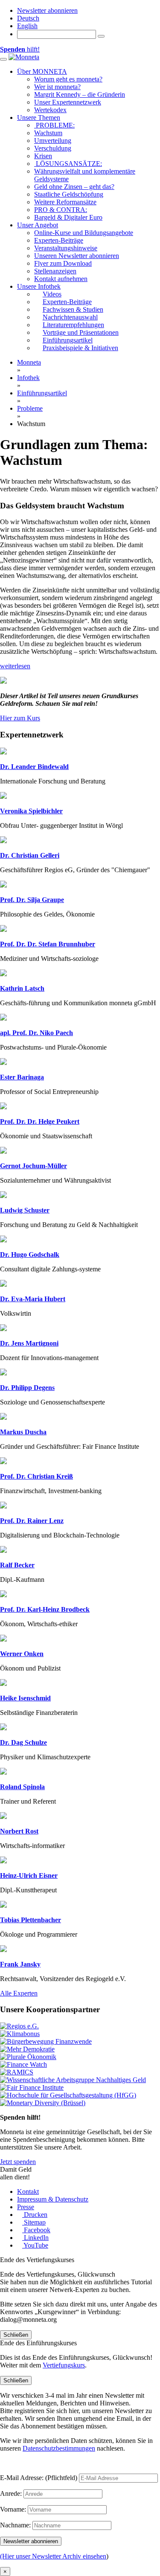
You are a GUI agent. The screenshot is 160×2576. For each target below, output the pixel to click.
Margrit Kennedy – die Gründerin (80, 94)
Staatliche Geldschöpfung (69, 194)
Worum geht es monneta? (68, 79)
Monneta (29, 362)
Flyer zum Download (63, 263)
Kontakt (28, 2192)
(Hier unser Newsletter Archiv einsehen (53, 2556)
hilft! (20, 49)
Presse (26, 2207)
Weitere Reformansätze (65, 202)
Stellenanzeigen (55, 271)
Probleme (30, 408)
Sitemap (34, 2222)
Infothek (28, 378)
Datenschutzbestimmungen (59, 2448)
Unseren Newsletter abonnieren (77, 256)
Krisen (43, 156)
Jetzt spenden (18, 2162)
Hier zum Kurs (20, 718)
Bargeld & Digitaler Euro (68, 217)
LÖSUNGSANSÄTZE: (68, 164)
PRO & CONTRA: (61, 210)
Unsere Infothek (39, 286)
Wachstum (48, 133)
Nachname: (15, 2525)
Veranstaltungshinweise (66, 248)
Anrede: (11, 2493)
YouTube (35, 2245)
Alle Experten (19, 1993)
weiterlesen (15, 666)
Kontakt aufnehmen (61, 279)
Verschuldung (53, 148)
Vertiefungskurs (64, 2365)
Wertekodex (50, 110)
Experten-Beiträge (59, 240)
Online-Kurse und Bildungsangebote (84, 233)
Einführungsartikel (42, 393)
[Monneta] (24, 57)
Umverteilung (53, 141)
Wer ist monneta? (57, 87)
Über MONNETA (42, 71)
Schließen (16, 2335)
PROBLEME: (54, 125)
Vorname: (13, 2509)
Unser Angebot (38, 225)
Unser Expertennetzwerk (68, 102)
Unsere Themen (39, 117)
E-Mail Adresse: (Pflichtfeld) (39, 2478)
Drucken (35, 2215)
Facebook (36, 2230)
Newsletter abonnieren (47, 10)
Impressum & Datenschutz (53, 2199)
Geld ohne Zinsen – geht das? (74, 187)
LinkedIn (35, 2238)
